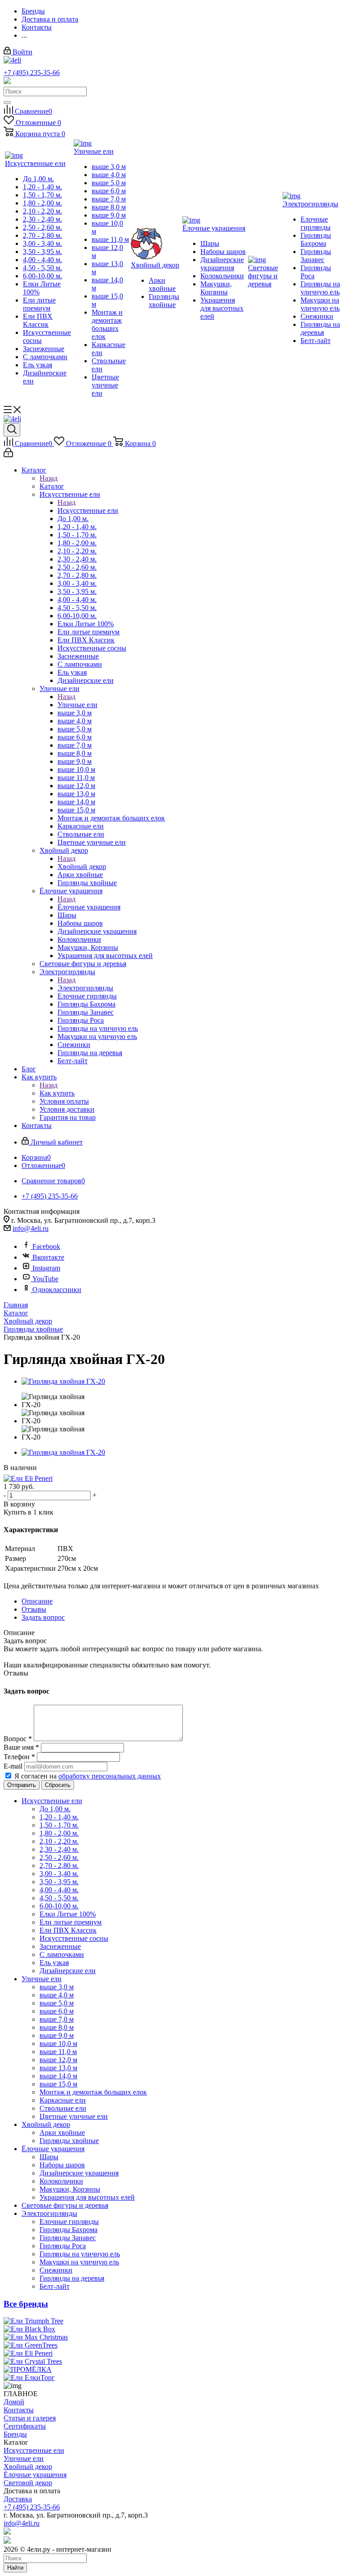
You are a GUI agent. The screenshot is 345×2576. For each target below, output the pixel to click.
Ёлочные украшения (89, 907)
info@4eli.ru (31, 1228)
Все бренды (26, 2304)
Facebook (46, 1246)
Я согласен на (88, 1776)
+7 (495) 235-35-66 (32, 73)
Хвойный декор (82, 867)
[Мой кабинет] (8, 455)
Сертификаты (25, 2426)
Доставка (18, 2499)
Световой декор (28, 2483)
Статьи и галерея (30, 2418)
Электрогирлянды (85, 988)
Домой (14, 2402)
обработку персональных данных (110, 1776)
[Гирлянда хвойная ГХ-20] (63, 1381)
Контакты (19, 2410)
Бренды (15, 2434)
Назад (49, 478)
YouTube (45, 1279)
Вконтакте (48, 1257)
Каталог (52, 486)
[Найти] (7, 103)
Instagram (46, 1268)
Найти (15, 2568)
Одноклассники (57, 1290)
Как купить (57, 1093)
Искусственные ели (88, 510)
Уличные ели (77, 705)
